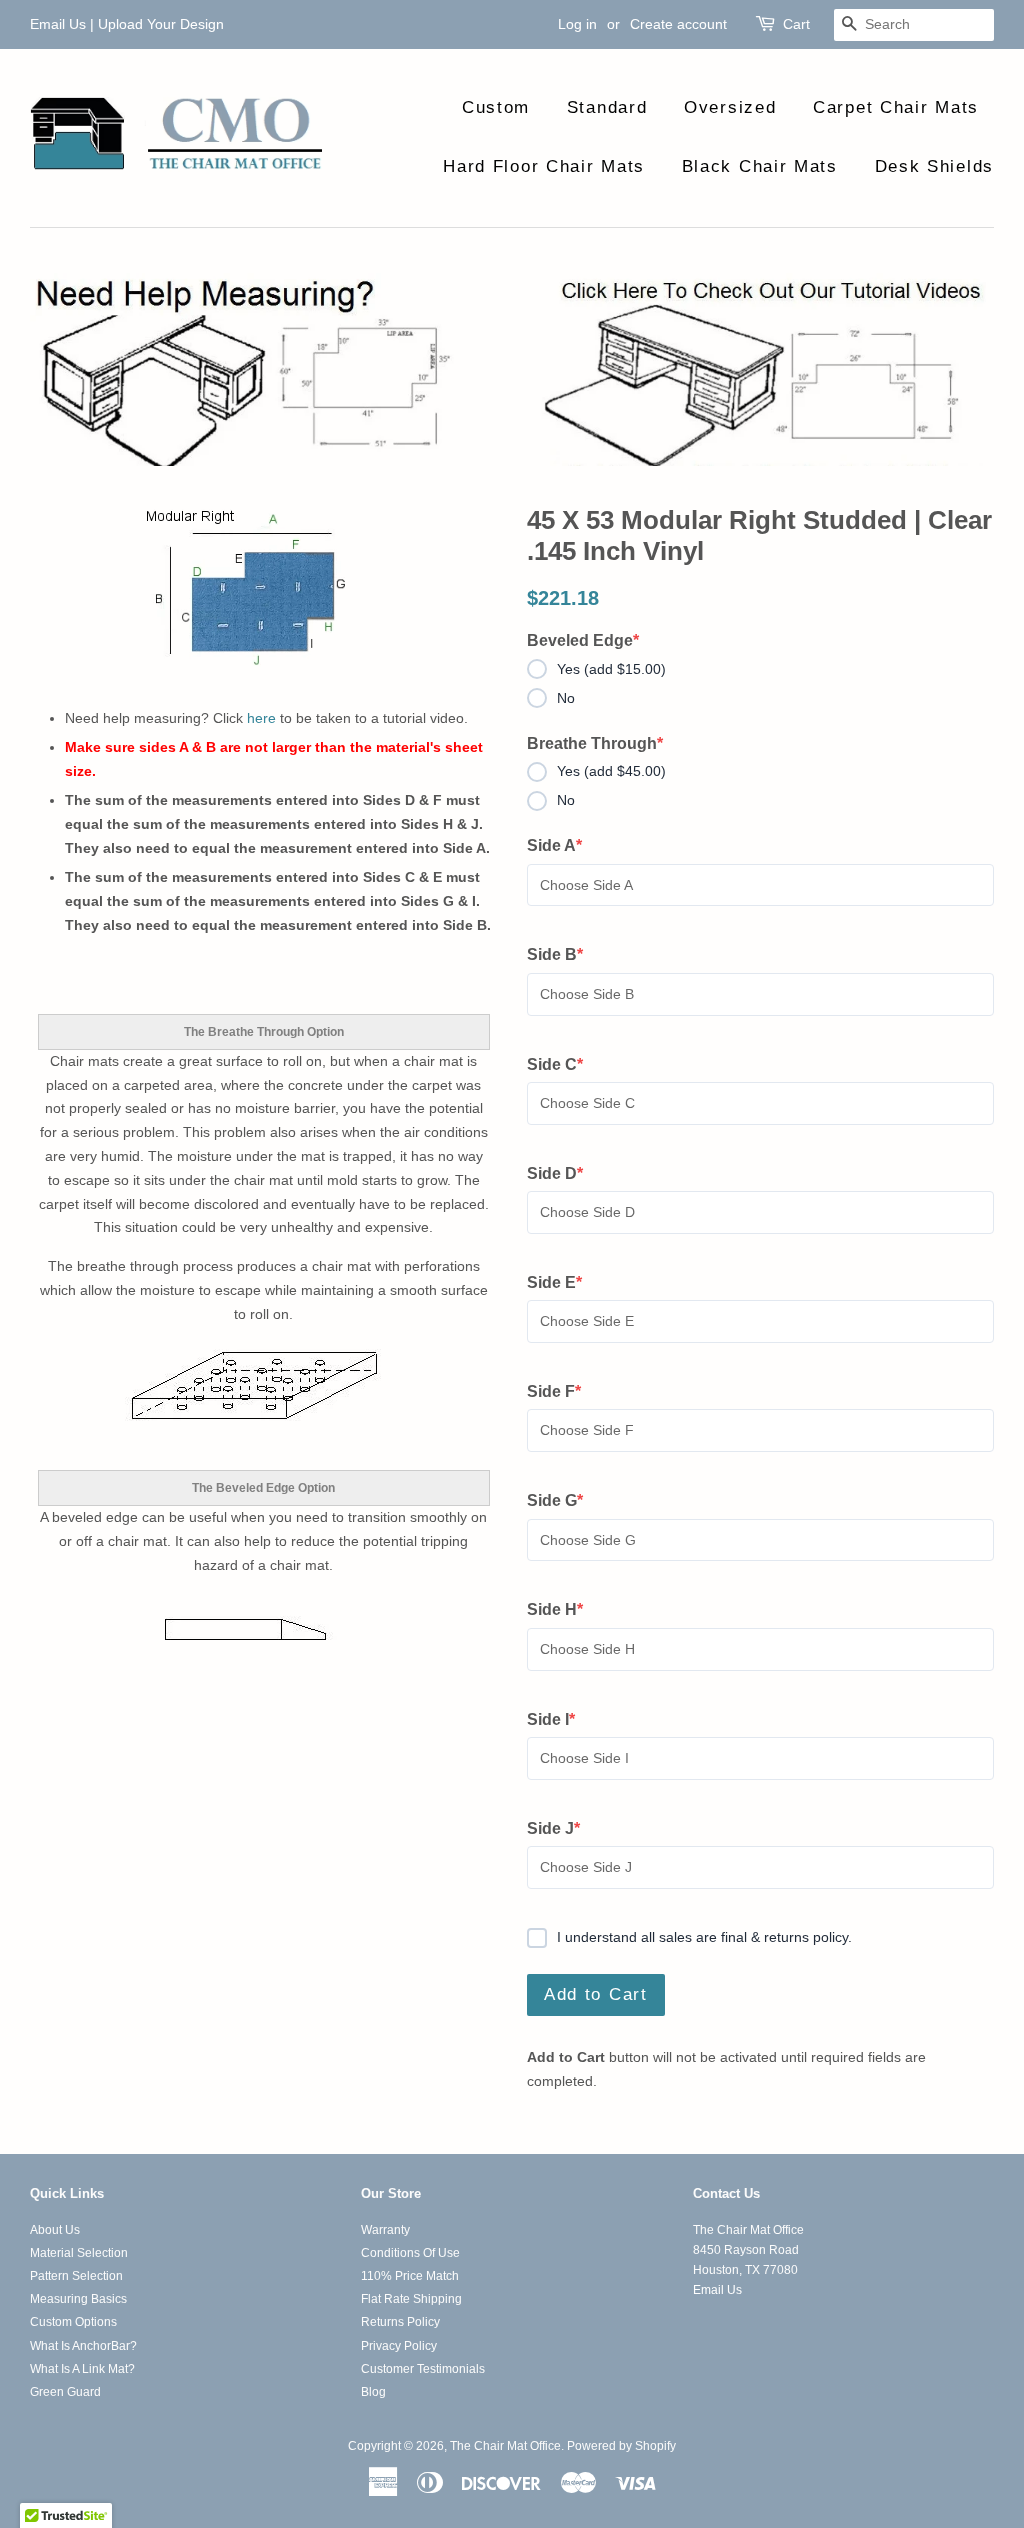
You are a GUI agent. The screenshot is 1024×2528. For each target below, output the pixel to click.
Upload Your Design (161, 24)
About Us (55, 2230)
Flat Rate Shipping (411, 2299)
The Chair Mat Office (505, 2446)
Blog (373, 2392)
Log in (577, 24)
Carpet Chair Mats (896, 107)
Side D (563, 1175)
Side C (563, 1066)
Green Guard (65, 2392)
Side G (563, 1502)
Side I (563, 1721)
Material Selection (79, 2253)
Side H (563, 1611)
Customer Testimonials (423, 2369)
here (261, 718)
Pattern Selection (76, 2276)
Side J (563, 1830)
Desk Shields (934, 166)
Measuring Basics (78, 2299)
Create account (678, 24)
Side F (563, 1393)
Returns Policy (400, 2322)
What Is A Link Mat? (82, 2369)
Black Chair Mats (760, 166)
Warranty (385, 2230)
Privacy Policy (399, 2346)
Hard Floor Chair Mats (544, 166)
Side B (563, 956)
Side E (563, 1284)
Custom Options (73, 2322)
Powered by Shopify (621, 2446)
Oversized (730, 107)
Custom (496, 107)
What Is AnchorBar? (83, 2346)
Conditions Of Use (410, 2253)
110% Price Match (410, 2276)
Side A (563, 847)
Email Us (58, 24)
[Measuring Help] (512, 369)
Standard (607, 107)
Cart (796, 24)
